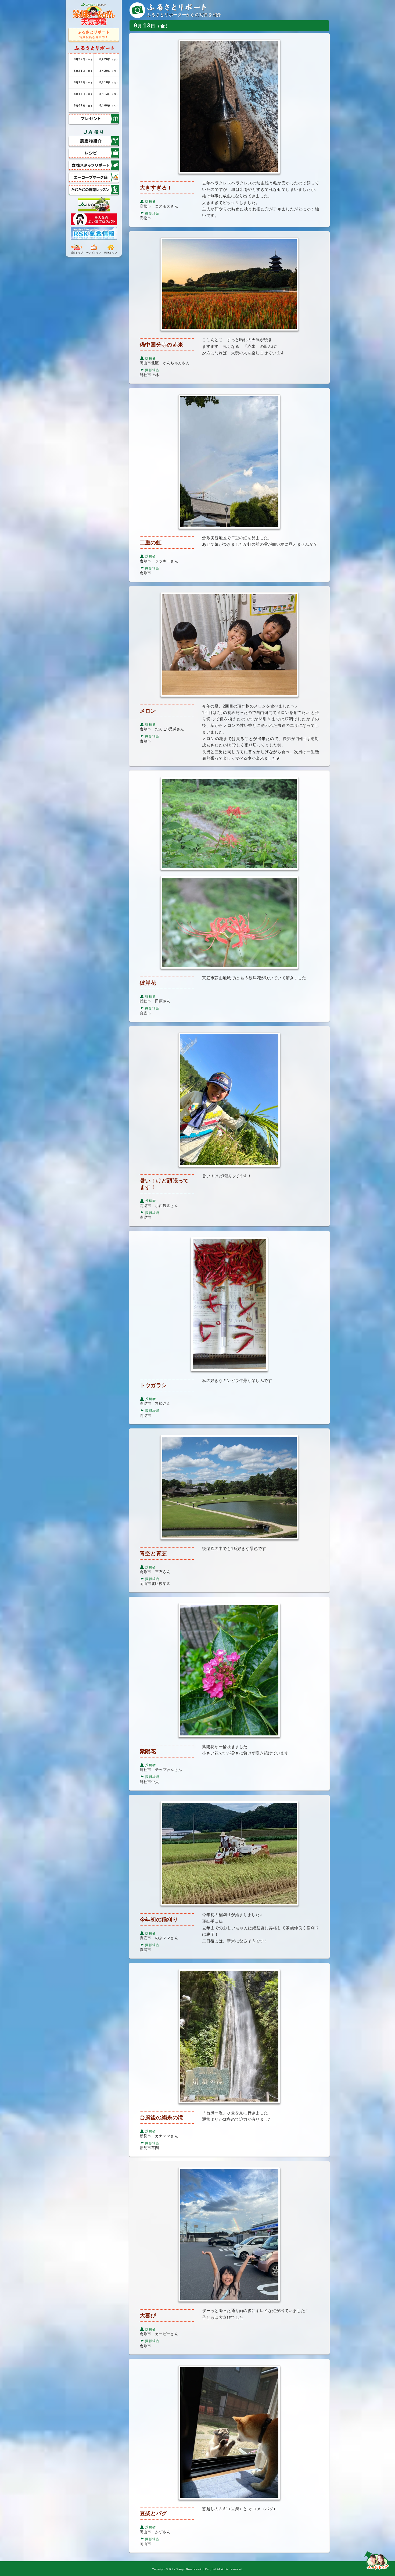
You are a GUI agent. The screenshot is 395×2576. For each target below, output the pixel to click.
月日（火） (109, 82)
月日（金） (84, 71)
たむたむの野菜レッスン (93, 187)
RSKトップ (111, 252)
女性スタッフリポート (91, 164)
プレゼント (80, 117)
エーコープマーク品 (89, 176)
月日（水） (109, 59)
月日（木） (84, 59)
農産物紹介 (80, 139)
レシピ (75, 151)
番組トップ (77, 252)
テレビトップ (94, 252)
